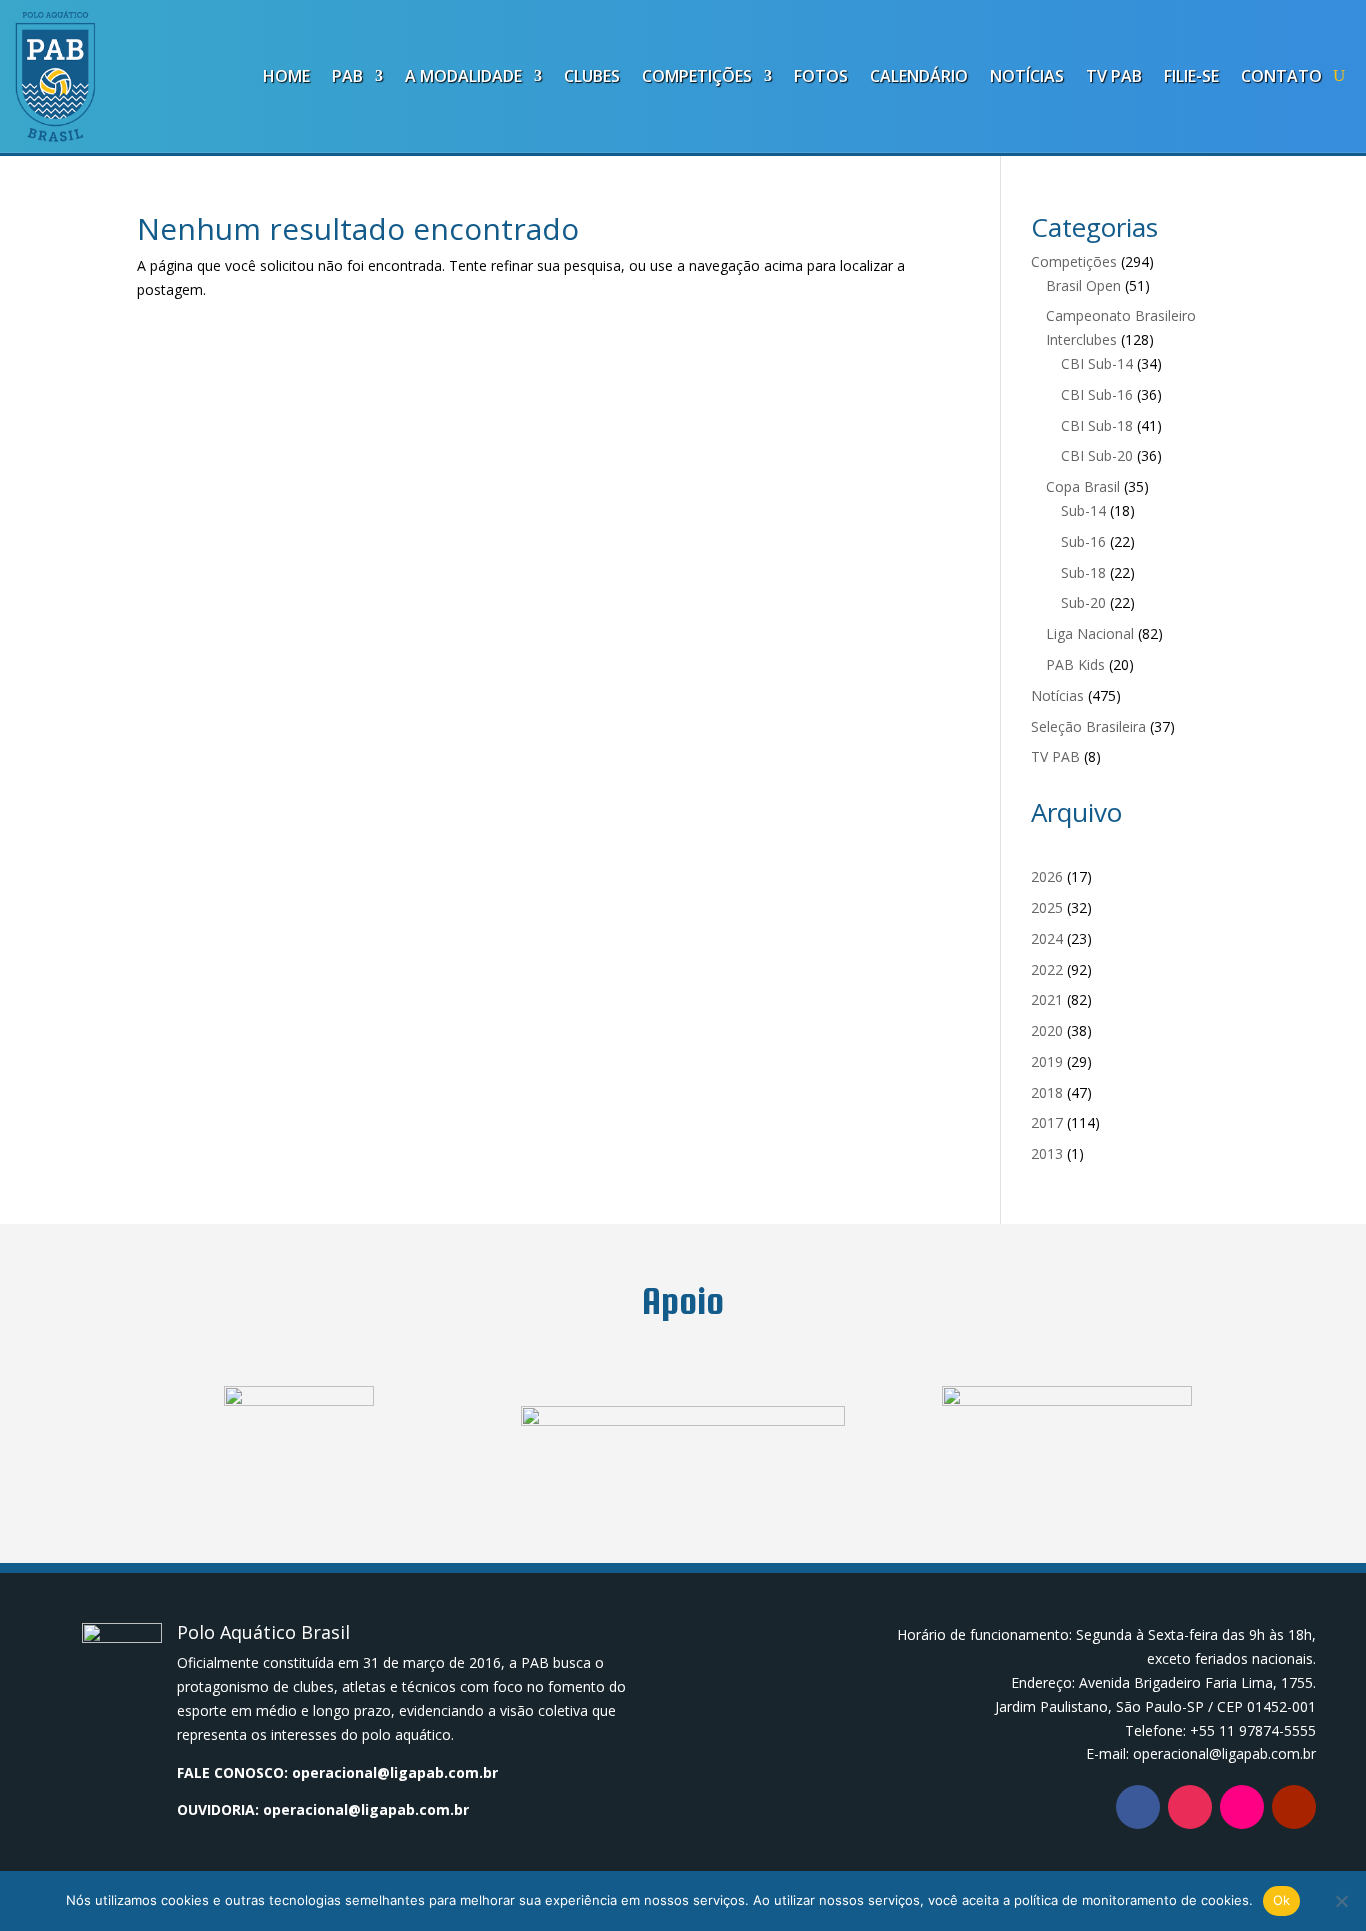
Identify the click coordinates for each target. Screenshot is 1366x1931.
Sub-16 (1083, 541)
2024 (1047, 938)
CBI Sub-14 (1097, 363)
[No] (1341, 1901)
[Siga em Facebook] (1138, 1807)
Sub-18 (1083, 572)
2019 (1047, 1061)
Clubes (592, 76)
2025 (1047, 907)
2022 (1047, 969)
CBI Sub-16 (1097, 394)
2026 (1047, 876)
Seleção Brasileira (1088, 726)
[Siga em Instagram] (1190, 1807)
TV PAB (1114, 76)
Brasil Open (1083, 285)
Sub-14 (1083, 510)
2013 (1047, 1153)
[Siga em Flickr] (1242, 1807)
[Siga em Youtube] (1294, 1807)
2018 (1047, 1092)
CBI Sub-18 (1097, 425)
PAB (347, 76)
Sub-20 (1083, 602)
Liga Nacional (1090, 633)
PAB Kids (1075, 664)
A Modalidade (463, 76)
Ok (1282, 1900)
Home (286, 76)
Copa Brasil (1083, 486)
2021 (1047, 999)
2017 (1047, 1122)
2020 (1047, 1030)
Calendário (919, 76)
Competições (697, 76)
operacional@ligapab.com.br (395, 1772)
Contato (1281, 76)
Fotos (821, 76)
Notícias (1027, 76)
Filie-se (1191, 76)
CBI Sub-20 (1097, 455)
